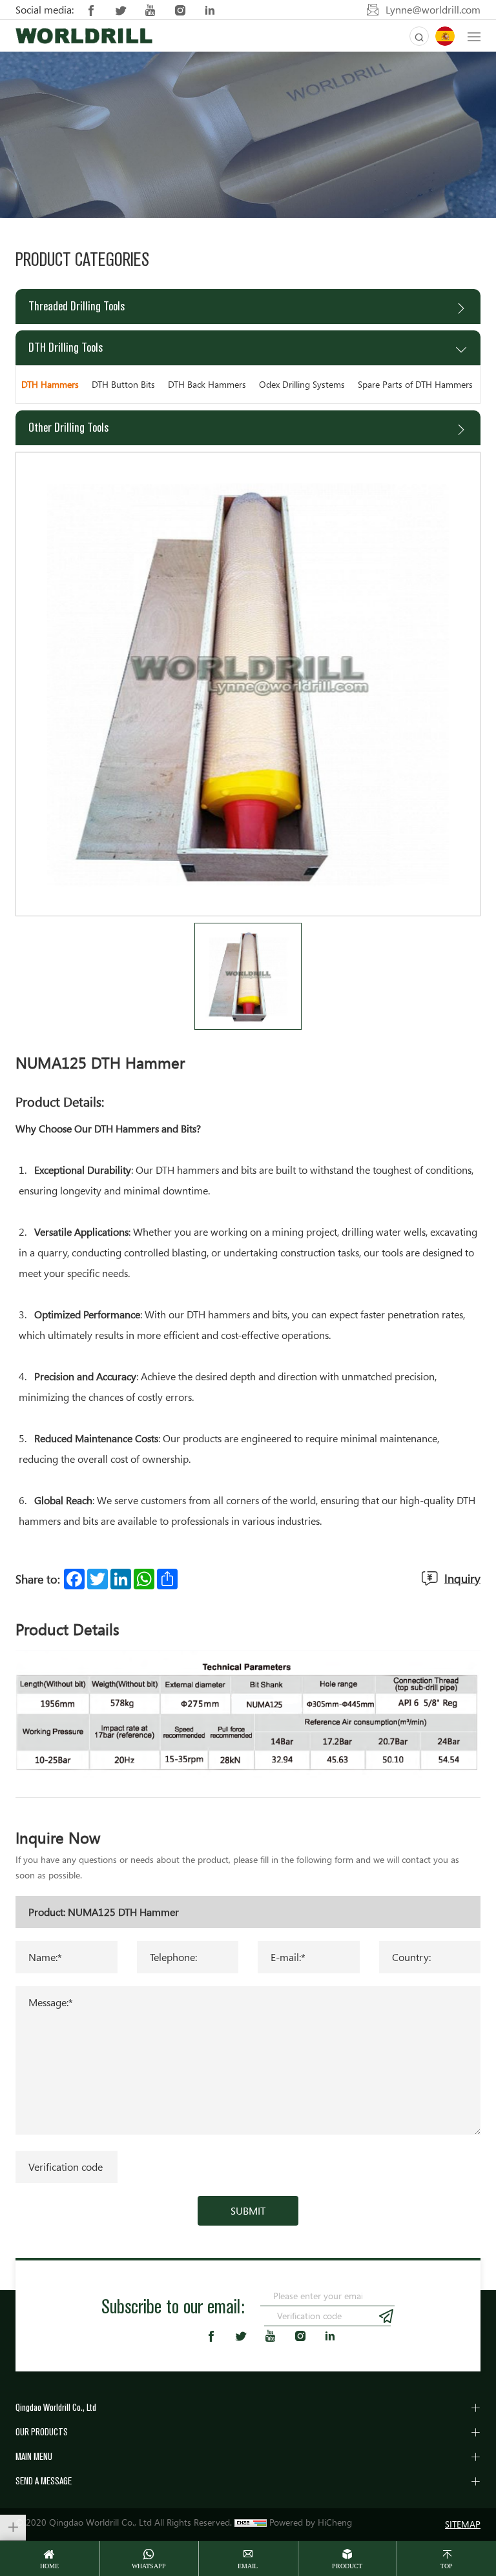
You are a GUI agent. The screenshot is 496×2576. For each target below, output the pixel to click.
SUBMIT (248, 2211)
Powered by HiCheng (311, 2522)
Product (347, 2566)
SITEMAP (463, 2524)
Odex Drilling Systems (302, 384)
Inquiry (462, 1578)
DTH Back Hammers (207, 384)
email (248, 2566)
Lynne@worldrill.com (433, 10)
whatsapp (149, 2566)
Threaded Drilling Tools (77, 306)
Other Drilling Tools (68, 428)
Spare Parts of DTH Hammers (415, 384)
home (49, 2566)
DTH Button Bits (123, 384)
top (447, 2566)
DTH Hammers (50, 384)
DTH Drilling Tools (66, 347)
